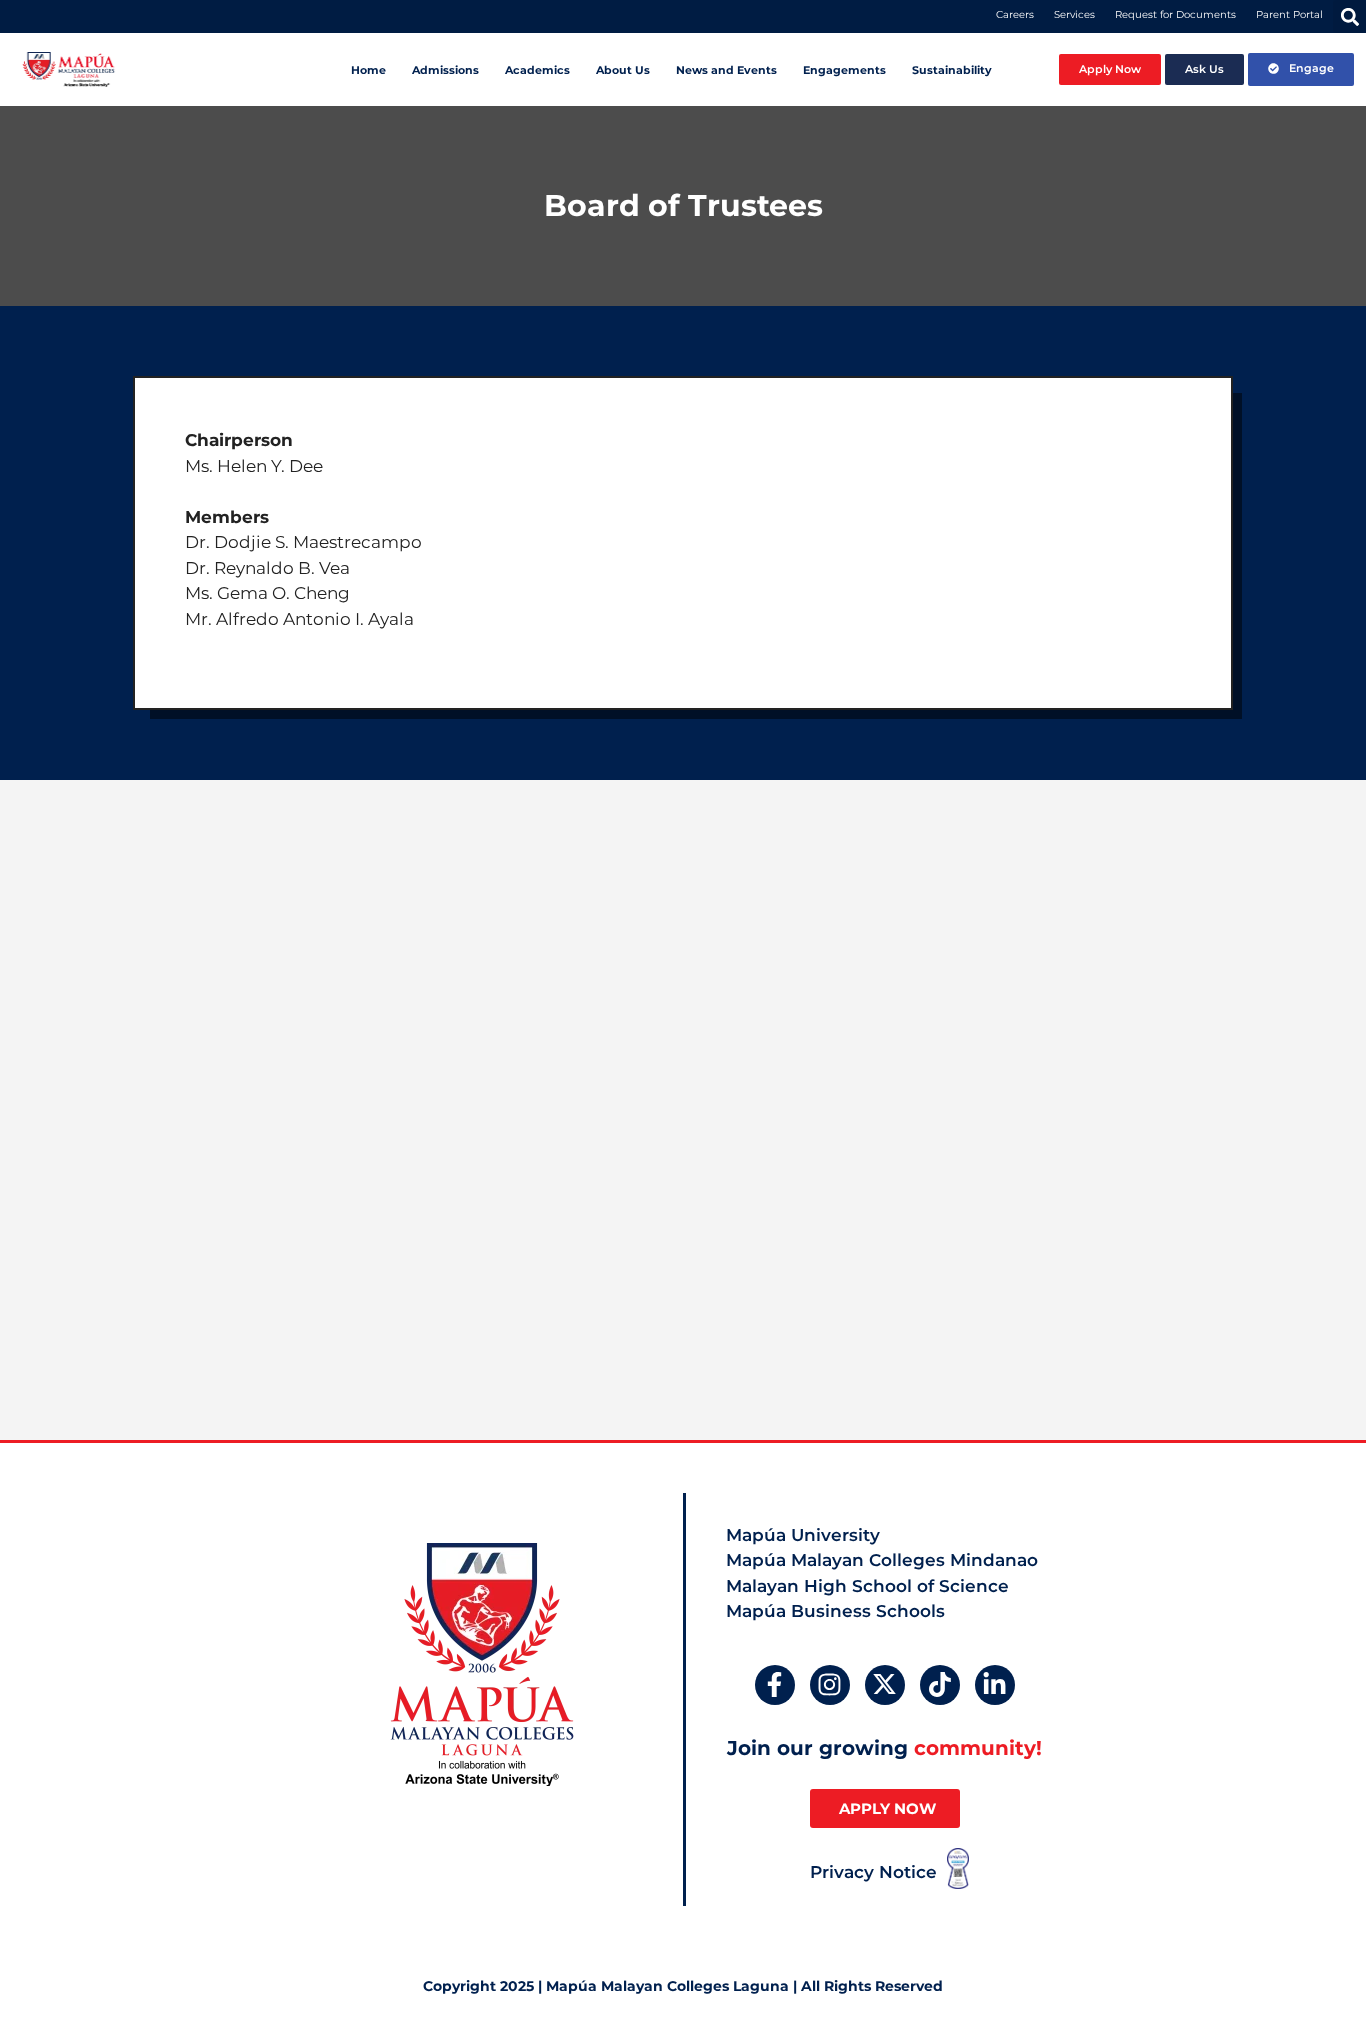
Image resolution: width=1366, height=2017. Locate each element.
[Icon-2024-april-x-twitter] (885, 1685)
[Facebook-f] (775, 1685)
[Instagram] (830, 1685)
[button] (1349, 16)
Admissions (445, 70)
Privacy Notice (873, 1872)
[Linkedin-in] (995, 1685)
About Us (623, 70)
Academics (537, 70)
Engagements (844, 70)
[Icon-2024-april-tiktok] (940, 1685)
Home (368, 70)
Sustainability (952, 70)
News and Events (726, 70)
